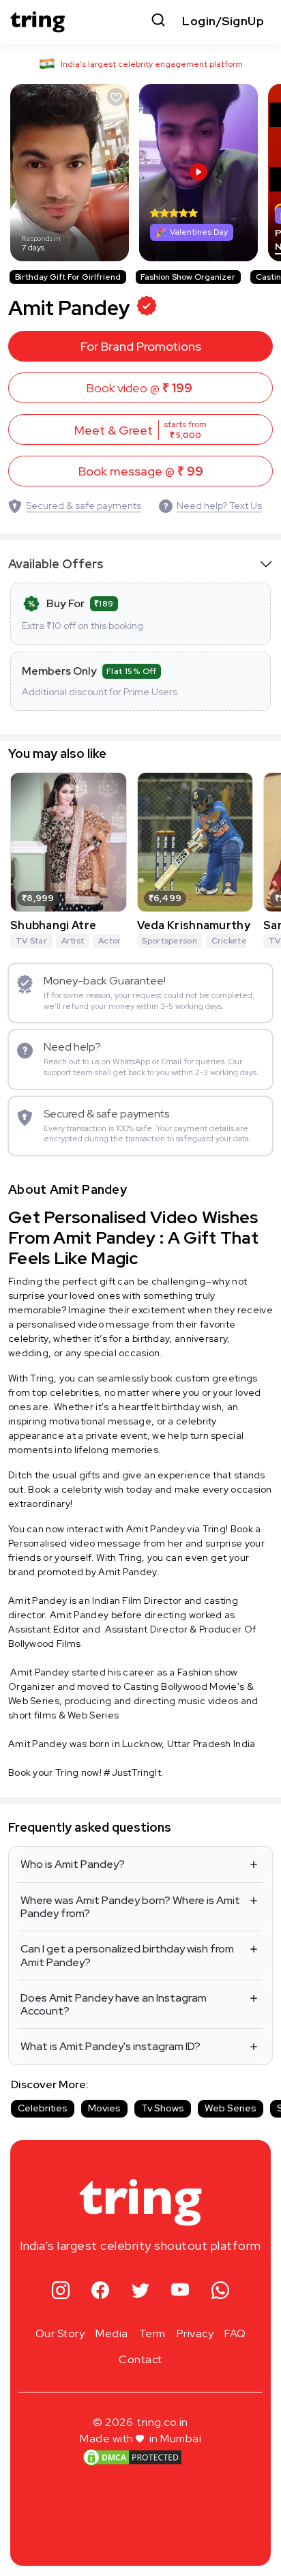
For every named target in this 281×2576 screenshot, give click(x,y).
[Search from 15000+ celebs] (158, 21)
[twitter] (141, 2291)
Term (152, 2333)
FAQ (235, 2333)
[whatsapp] (221, 2291)
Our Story (60, 2333)
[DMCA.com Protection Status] (132, 2457)
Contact (140, 2359)
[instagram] (61, 2291)
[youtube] (180, 2291)
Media (112, 2333)
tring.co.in (163, 2422)
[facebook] (101, 2291)
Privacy (195, 2333)
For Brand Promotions (141, 346)
